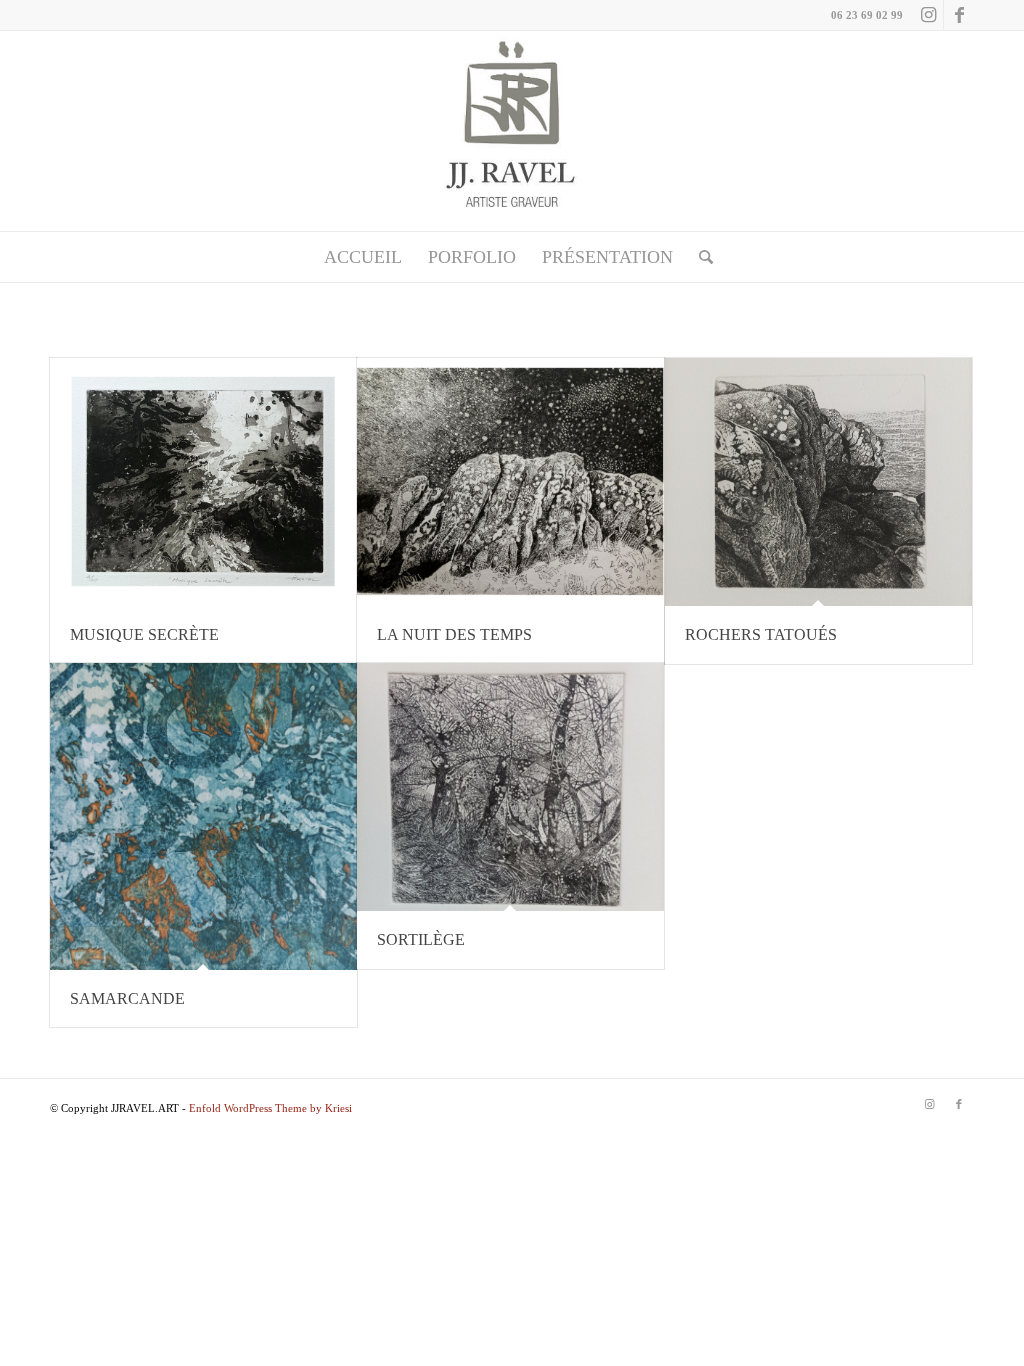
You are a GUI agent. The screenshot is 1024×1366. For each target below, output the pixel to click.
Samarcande (127, 998)
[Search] (699, 257)
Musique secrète (144, 634)
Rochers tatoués (761, 634)
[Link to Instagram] (928, 15)
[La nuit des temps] (510, 482)
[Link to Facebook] (959, 15)
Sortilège (421, 939)
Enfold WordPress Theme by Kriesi (270, 1108)
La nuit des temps (454, 634)
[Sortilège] (510, 787)
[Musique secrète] (203, 482)
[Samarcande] (203, 816)
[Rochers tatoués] (818, 482)
